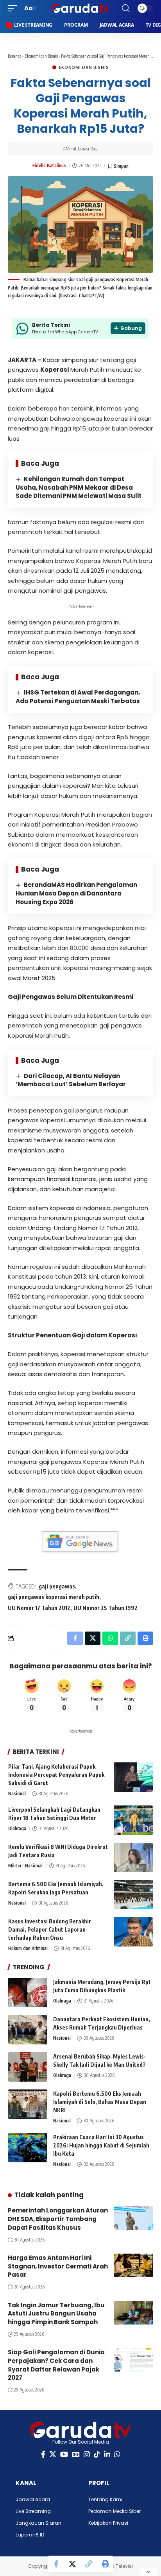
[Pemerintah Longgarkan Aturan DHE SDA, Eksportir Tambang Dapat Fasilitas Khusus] (134, 2218)
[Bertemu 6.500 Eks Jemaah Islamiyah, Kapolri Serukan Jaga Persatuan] (133, 1895)
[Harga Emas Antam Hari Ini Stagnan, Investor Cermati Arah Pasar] (134, 2265)
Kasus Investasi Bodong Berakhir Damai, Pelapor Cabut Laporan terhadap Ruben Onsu (50, 1929)
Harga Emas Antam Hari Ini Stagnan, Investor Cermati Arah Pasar (58, 2266)
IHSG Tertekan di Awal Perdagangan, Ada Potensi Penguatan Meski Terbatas (78, 697)
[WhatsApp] (117, 2454)
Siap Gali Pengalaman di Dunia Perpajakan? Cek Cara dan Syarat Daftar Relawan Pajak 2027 (56, 2365)
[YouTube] (64, 2454)
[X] (53, 2454)
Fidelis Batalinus (49, 166)
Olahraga (17, 1828)
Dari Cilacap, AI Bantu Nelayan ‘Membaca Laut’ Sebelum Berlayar (71, 1080)
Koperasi (55, 370)
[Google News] (76, 2454)
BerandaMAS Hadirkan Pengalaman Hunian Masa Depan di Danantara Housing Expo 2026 (76, 893)
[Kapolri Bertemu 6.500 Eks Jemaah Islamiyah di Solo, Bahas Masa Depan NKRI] (28, 2104)
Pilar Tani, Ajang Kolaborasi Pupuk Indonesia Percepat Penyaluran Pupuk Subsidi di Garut (56, 1775)
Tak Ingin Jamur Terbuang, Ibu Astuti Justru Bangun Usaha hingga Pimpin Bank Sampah (56, 2314)
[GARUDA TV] (81, 8)
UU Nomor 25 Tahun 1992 (106, 1608)
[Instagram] (87, 2454)
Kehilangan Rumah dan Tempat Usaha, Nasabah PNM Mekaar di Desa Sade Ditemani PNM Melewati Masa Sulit (79, 488)
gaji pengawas (57, 1586)
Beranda (15, 56)
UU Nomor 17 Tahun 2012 (39, 1608)
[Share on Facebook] (56, 2564)
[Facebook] (43, 2454)
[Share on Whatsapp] (110, 1638)
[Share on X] (72, 2564)
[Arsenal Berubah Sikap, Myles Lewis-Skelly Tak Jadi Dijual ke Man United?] (28, 2067)
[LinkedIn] (107, 2454)
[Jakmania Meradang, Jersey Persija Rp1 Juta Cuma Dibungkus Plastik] (28, 1993)
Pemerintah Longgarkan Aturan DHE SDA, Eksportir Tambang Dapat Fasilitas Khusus (58, 2219)
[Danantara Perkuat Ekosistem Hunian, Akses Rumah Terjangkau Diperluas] (28, 2030)
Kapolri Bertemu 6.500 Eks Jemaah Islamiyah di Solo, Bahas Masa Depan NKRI (100, 2102)
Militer (15, 1866)
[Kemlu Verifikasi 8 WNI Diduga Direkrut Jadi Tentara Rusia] (133, 1857)
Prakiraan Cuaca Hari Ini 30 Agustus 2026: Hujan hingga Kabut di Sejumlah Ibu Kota (101, 2145)
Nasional (17, 1794)
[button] (14, 8)
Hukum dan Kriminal (28, 1948)
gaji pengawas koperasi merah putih (54, 1597)
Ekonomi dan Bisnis (41, 56)
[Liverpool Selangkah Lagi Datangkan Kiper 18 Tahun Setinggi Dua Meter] (133, 1820)
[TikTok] (97, 2454)
